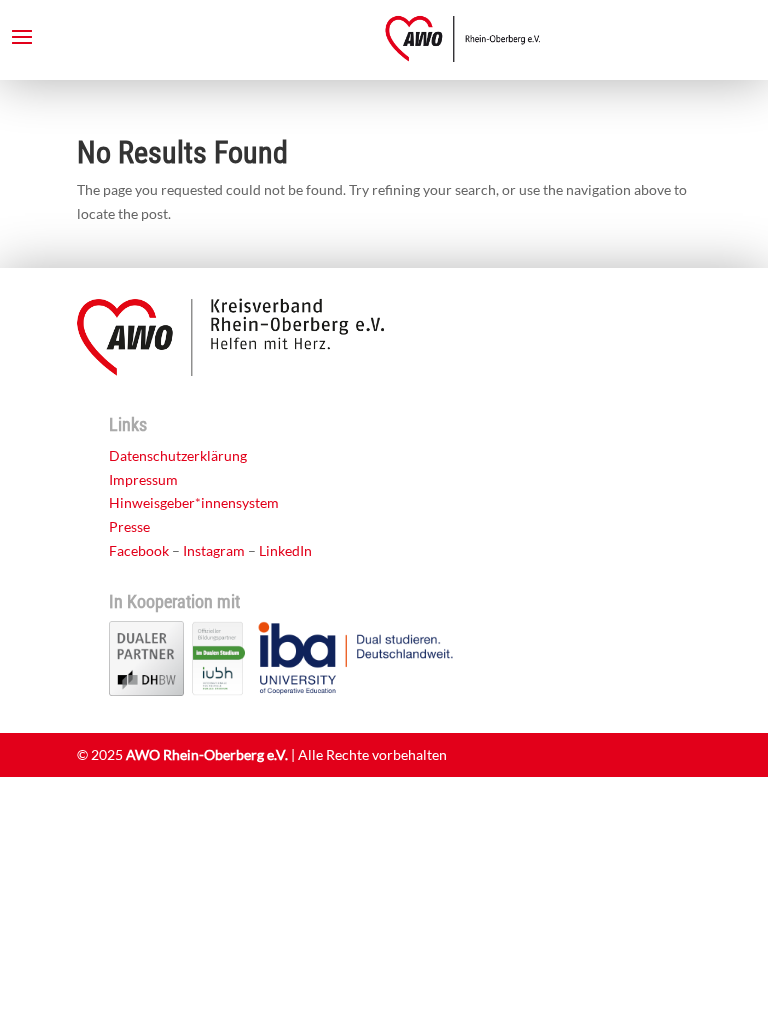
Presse (129, 526)
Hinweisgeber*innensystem (194, 502)
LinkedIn (285, 550)
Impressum (143, 479)
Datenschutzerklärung (178, 455)
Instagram (214, 550)
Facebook (139, 550)
